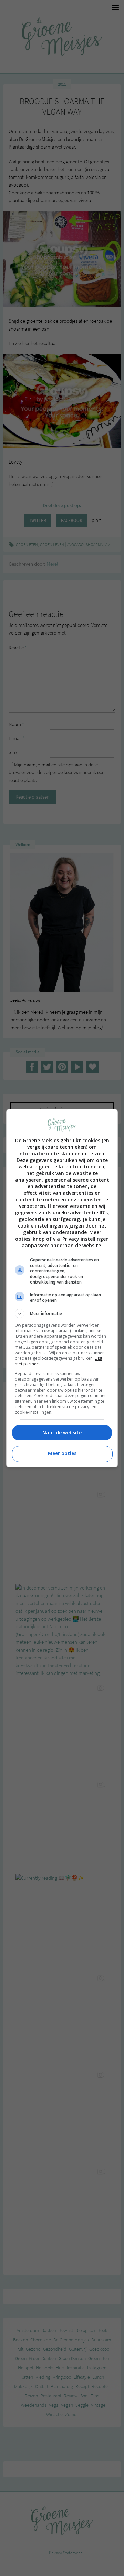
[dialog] (62, 1288)
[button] (62, 1314)
